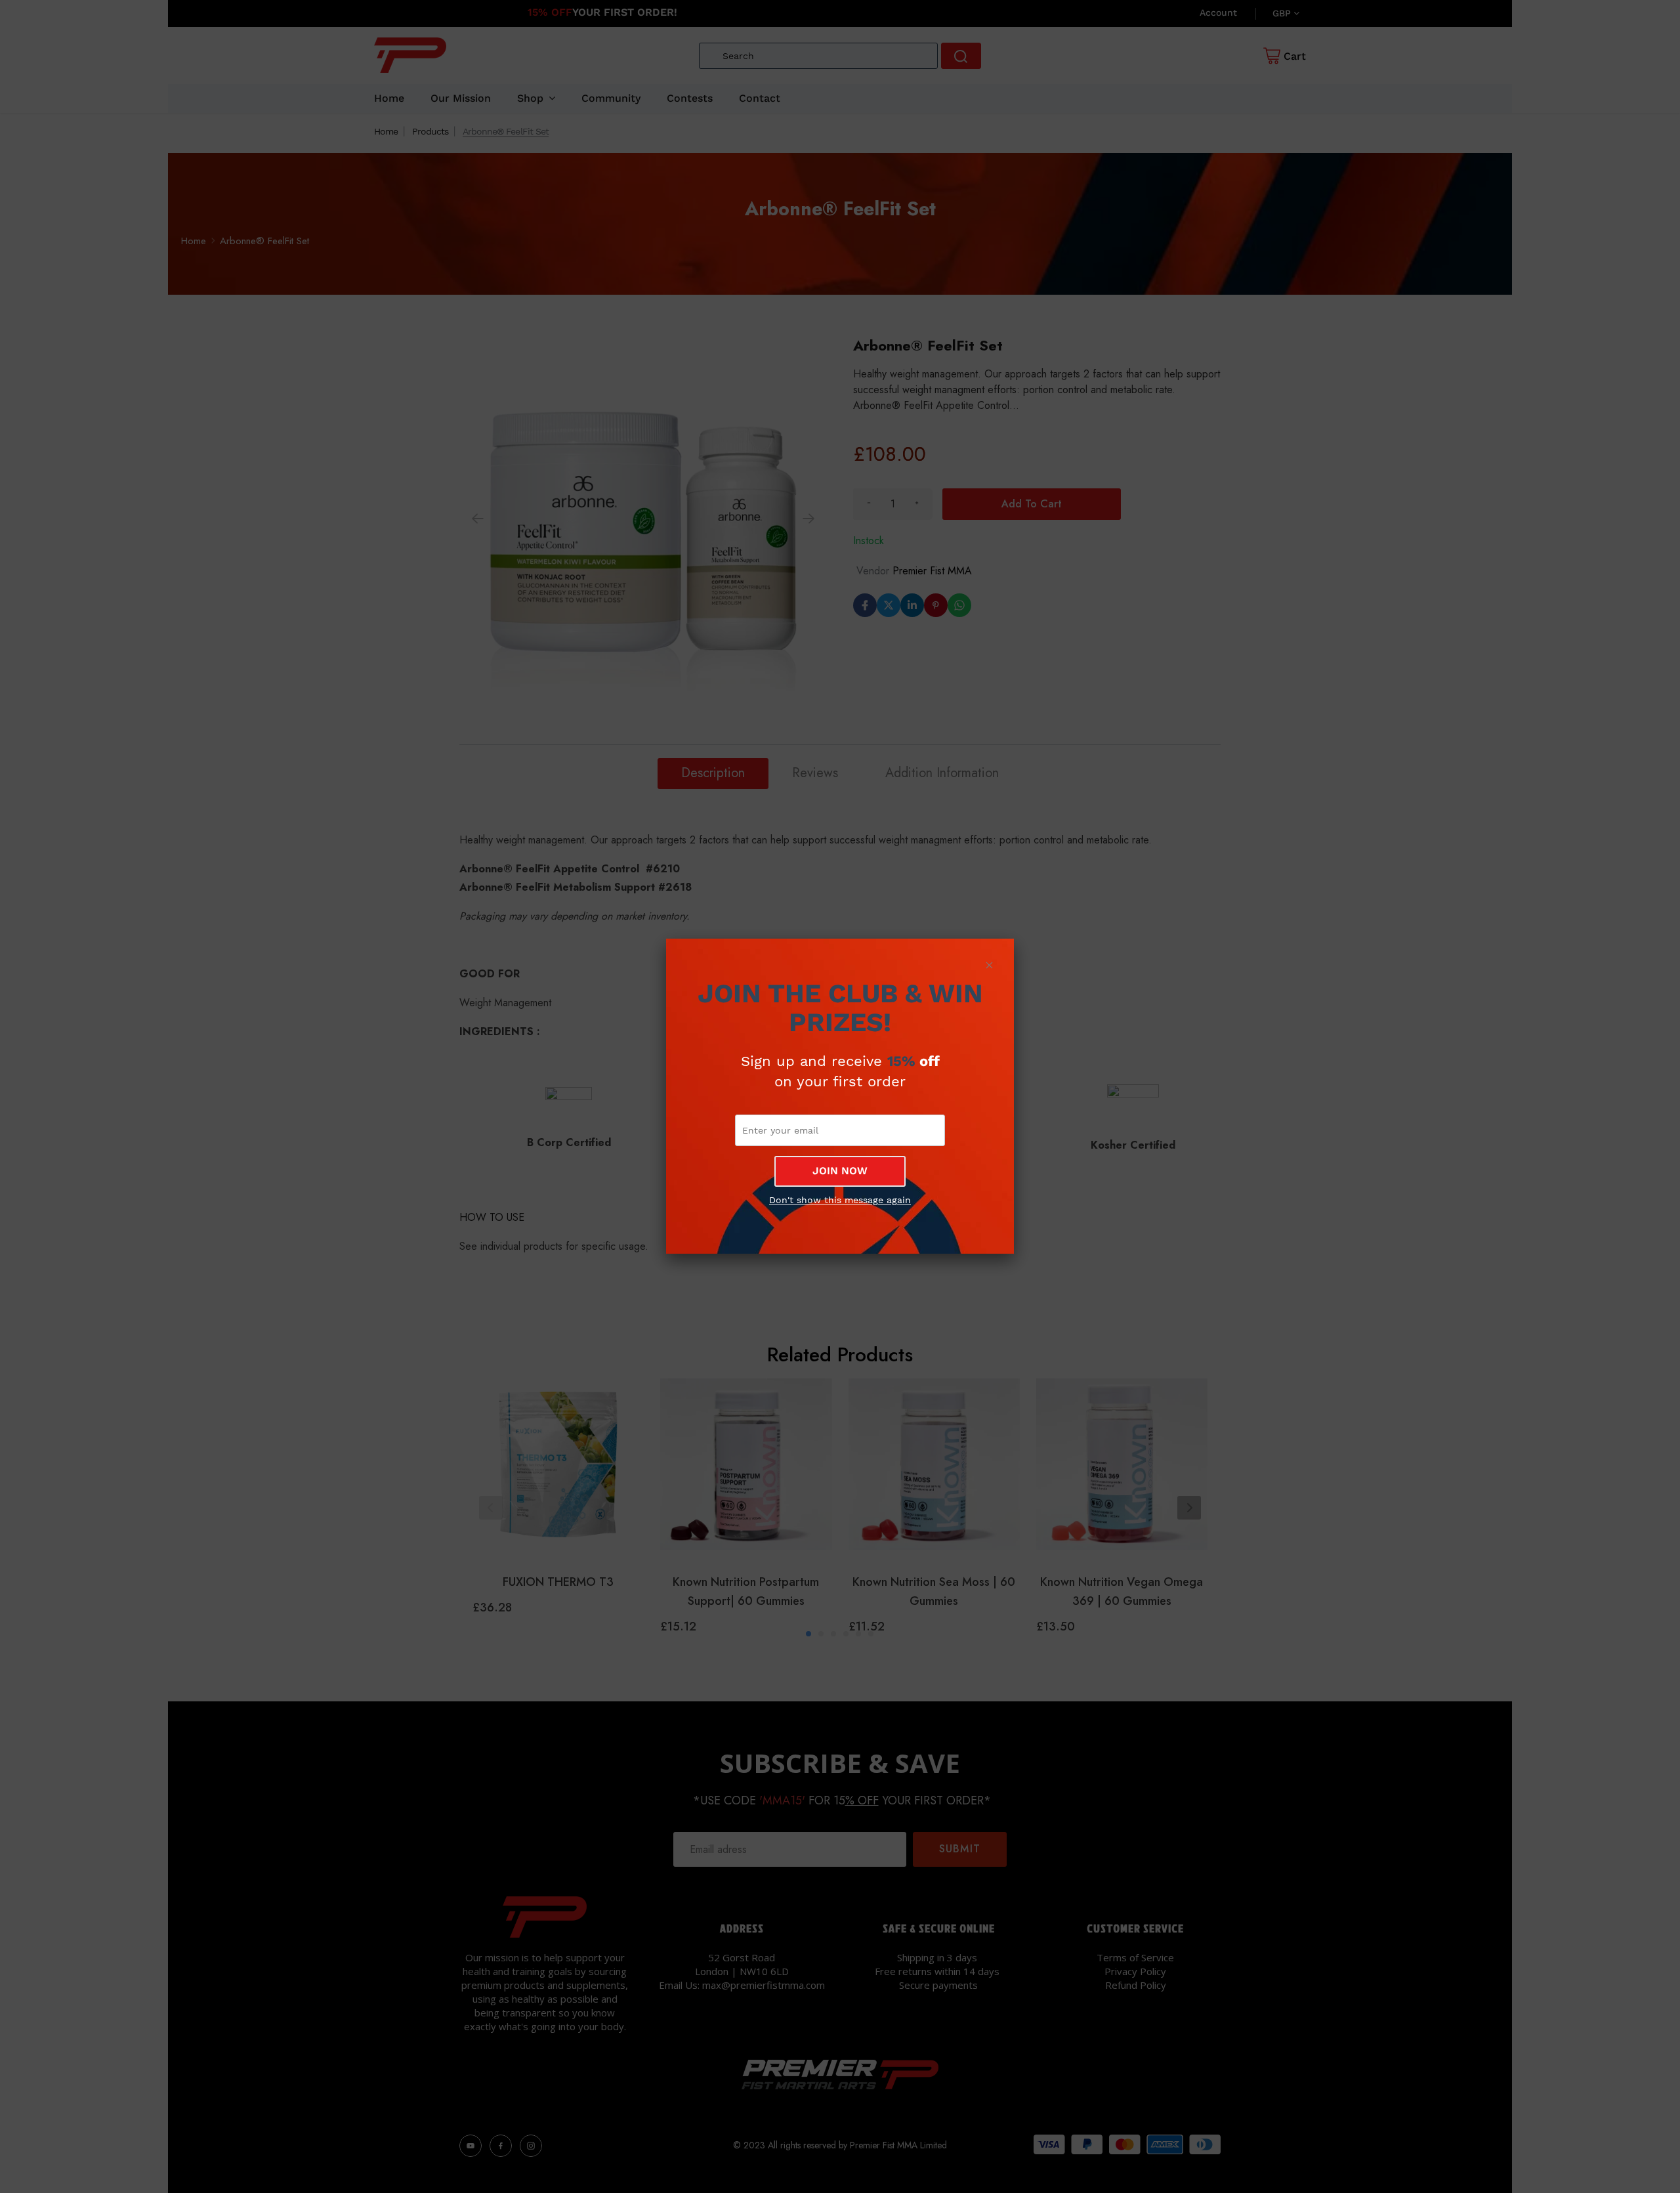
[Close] (989, 965)
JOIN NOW (840, 1171)
